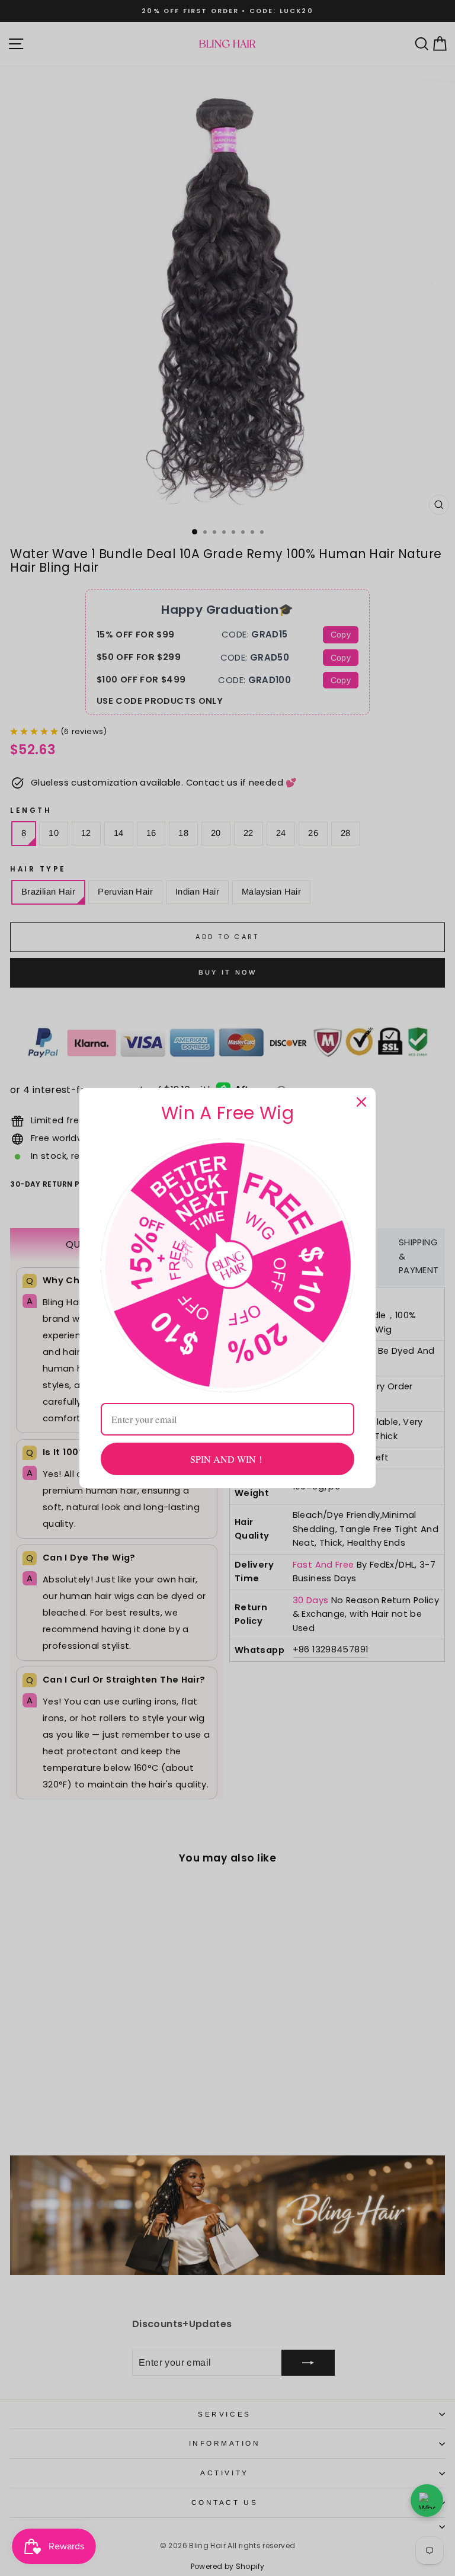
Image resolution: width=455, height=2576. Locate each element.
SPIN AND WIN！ (228, 1459)
